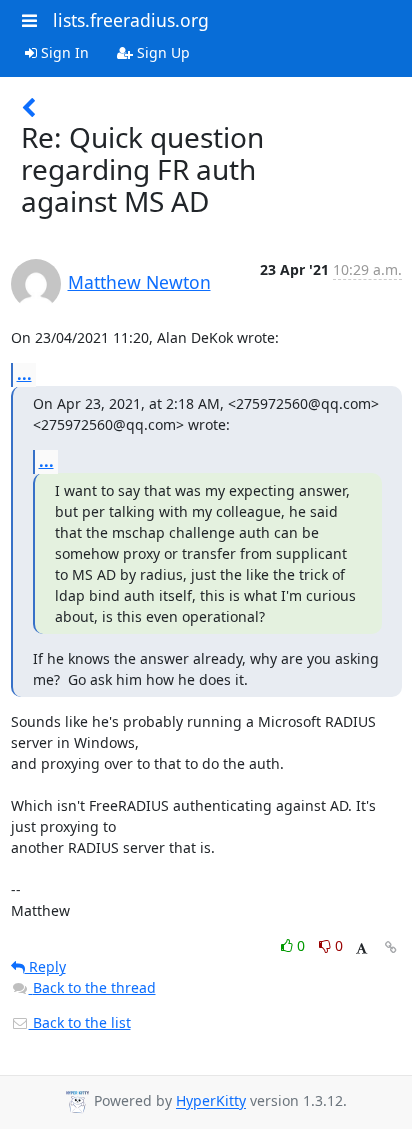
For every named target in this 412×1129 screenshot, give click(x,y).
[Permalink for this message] (391, 947)
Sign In (63, 52)
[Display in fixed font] (361, 948)
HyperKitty (211, 1101)
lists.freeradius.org (131, 20)
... (24, 374)
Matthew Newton (139, 282)
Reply (45, 966)
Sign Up (161, 52)
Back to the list (80, 1022)
